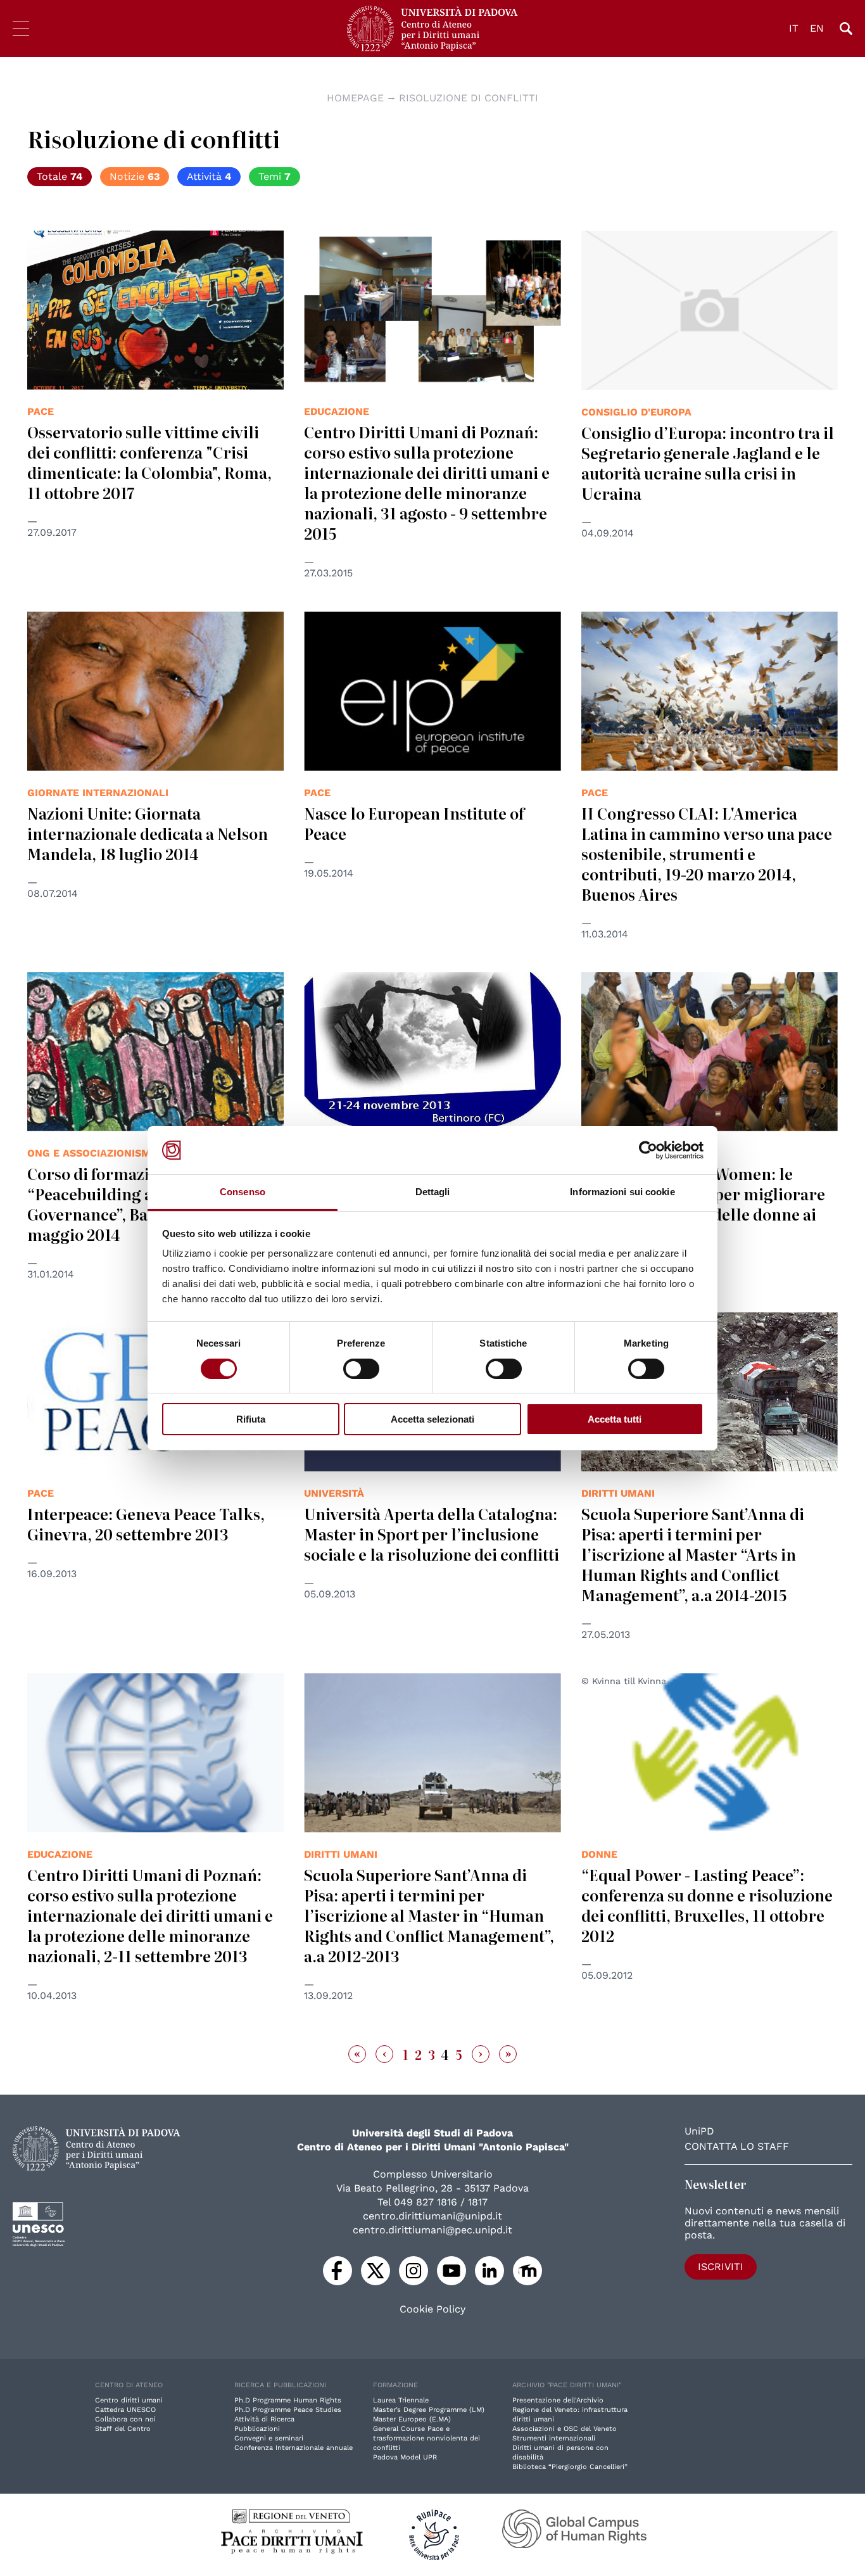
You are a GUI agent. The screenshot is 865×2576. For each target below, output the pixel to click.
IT (794, 28)
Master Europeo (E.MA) (412, 2419)
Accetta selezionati (432, 1419)
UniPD (699, 2131)
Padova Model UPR (405, 2457)
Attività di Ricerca (264, 2419)
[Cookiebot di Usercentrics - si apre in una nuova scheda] (648, 1150)
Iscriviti (721, 2267)
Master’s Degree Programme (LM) (429, 2410)
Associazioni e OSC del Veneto (565, 2429)
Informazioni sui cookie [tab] (622, 1192)
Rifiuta (251, 1419)
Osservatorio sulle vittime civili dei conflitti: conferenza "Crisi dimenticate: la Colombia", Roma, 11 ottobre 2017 (149, 462)
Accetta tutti (615, 1419)
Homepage (355, 98)
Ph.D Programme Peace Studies (288, 2410)
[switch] (361, 1369)
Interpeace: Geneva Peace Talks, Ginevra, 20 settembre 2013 (146, 1524)
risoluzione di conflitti (469, 98)
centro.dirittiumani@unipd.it (432, 2216)
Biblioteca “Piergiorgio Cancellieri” (570, 2467)
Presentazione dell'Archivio (558, 2400)
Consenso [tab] (243, 1192)
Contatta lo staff (737, 2146)
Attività (209, 176)
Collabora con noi (125, 2419)
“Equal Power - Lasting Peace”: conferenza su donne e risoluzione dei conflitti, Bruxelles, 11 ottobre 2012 (707, 1905)
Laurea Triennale (401, 2400)
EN (817, 28)
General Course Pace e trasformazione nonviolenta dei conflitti (426, 2438)
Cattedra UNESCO (125, 2410)
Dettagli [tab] (433, 1192)
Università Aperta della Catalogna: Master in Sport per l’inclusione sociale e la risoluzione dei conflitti (432, 1534)
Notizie (135, 176)
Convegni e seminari (269, 2438)
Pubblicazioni (257, 2429)
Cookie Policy (432, 2309)
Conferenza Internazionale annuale (294, 2448)
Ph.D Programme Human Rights (288, 2400)
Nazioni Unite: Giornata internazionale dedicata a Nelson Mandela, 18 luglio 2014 (148, 833)
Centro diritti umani (129, 2400)
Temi (275, 176)
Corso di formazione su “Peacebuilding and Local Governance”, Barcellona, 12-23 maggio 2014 (142, 1204)
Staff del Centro (123, 2429)
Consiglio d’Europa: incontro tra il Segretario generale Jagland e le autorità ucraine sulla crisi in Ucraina (708, 463)
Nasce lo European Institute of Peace (414, 823)
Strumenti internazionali (554, 2438)
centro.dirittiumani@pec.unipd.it (432, 2230)
